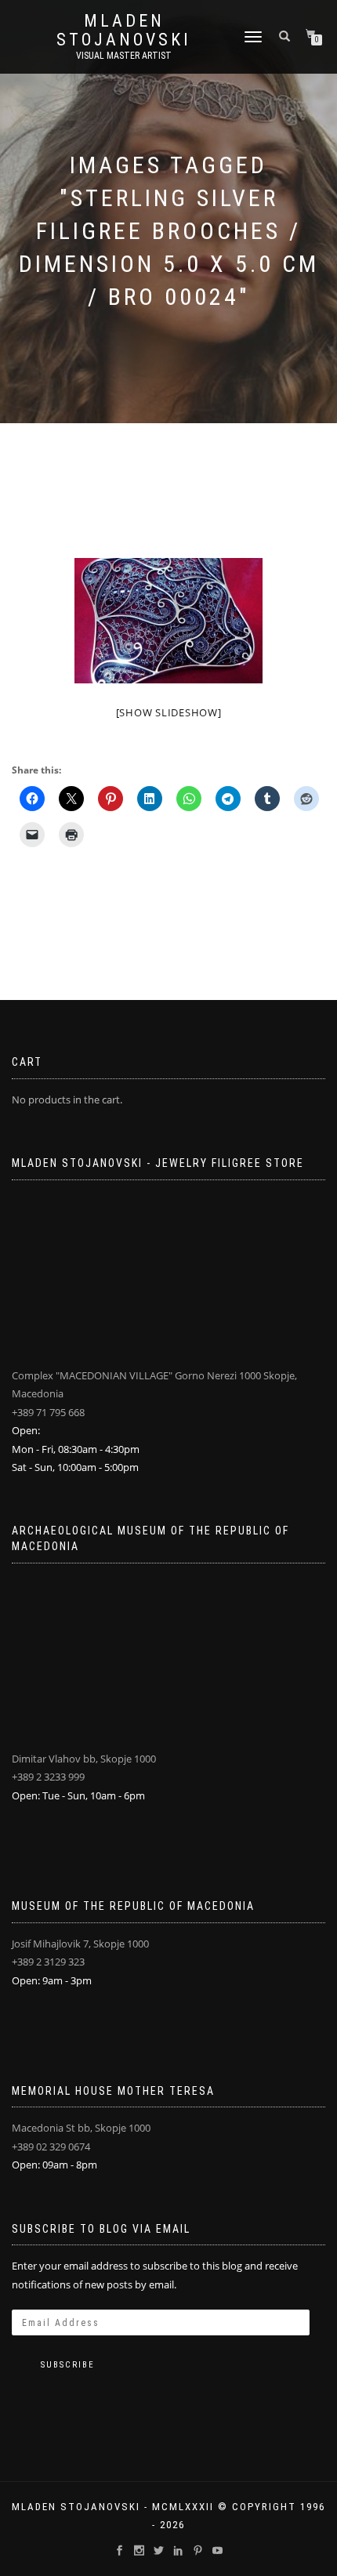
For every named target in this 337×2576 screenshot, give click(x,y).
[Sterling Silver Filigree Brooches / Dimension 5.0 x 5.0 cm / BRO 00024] (168, 621)
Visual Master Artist (124, 56)
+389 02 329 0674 (51, 2147)
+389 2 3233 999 (48, 1777)
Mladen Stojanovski (124, 31)
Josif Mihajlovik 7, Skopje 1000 (80, 1944)
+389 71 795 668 (48, 1412)
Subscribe (68, 2365)
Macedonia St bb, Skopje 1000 (81, 2128)
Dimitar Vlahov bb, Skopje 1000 (84, 1759)
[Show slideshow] (169, 712)
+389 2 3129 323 (48, 1962)
